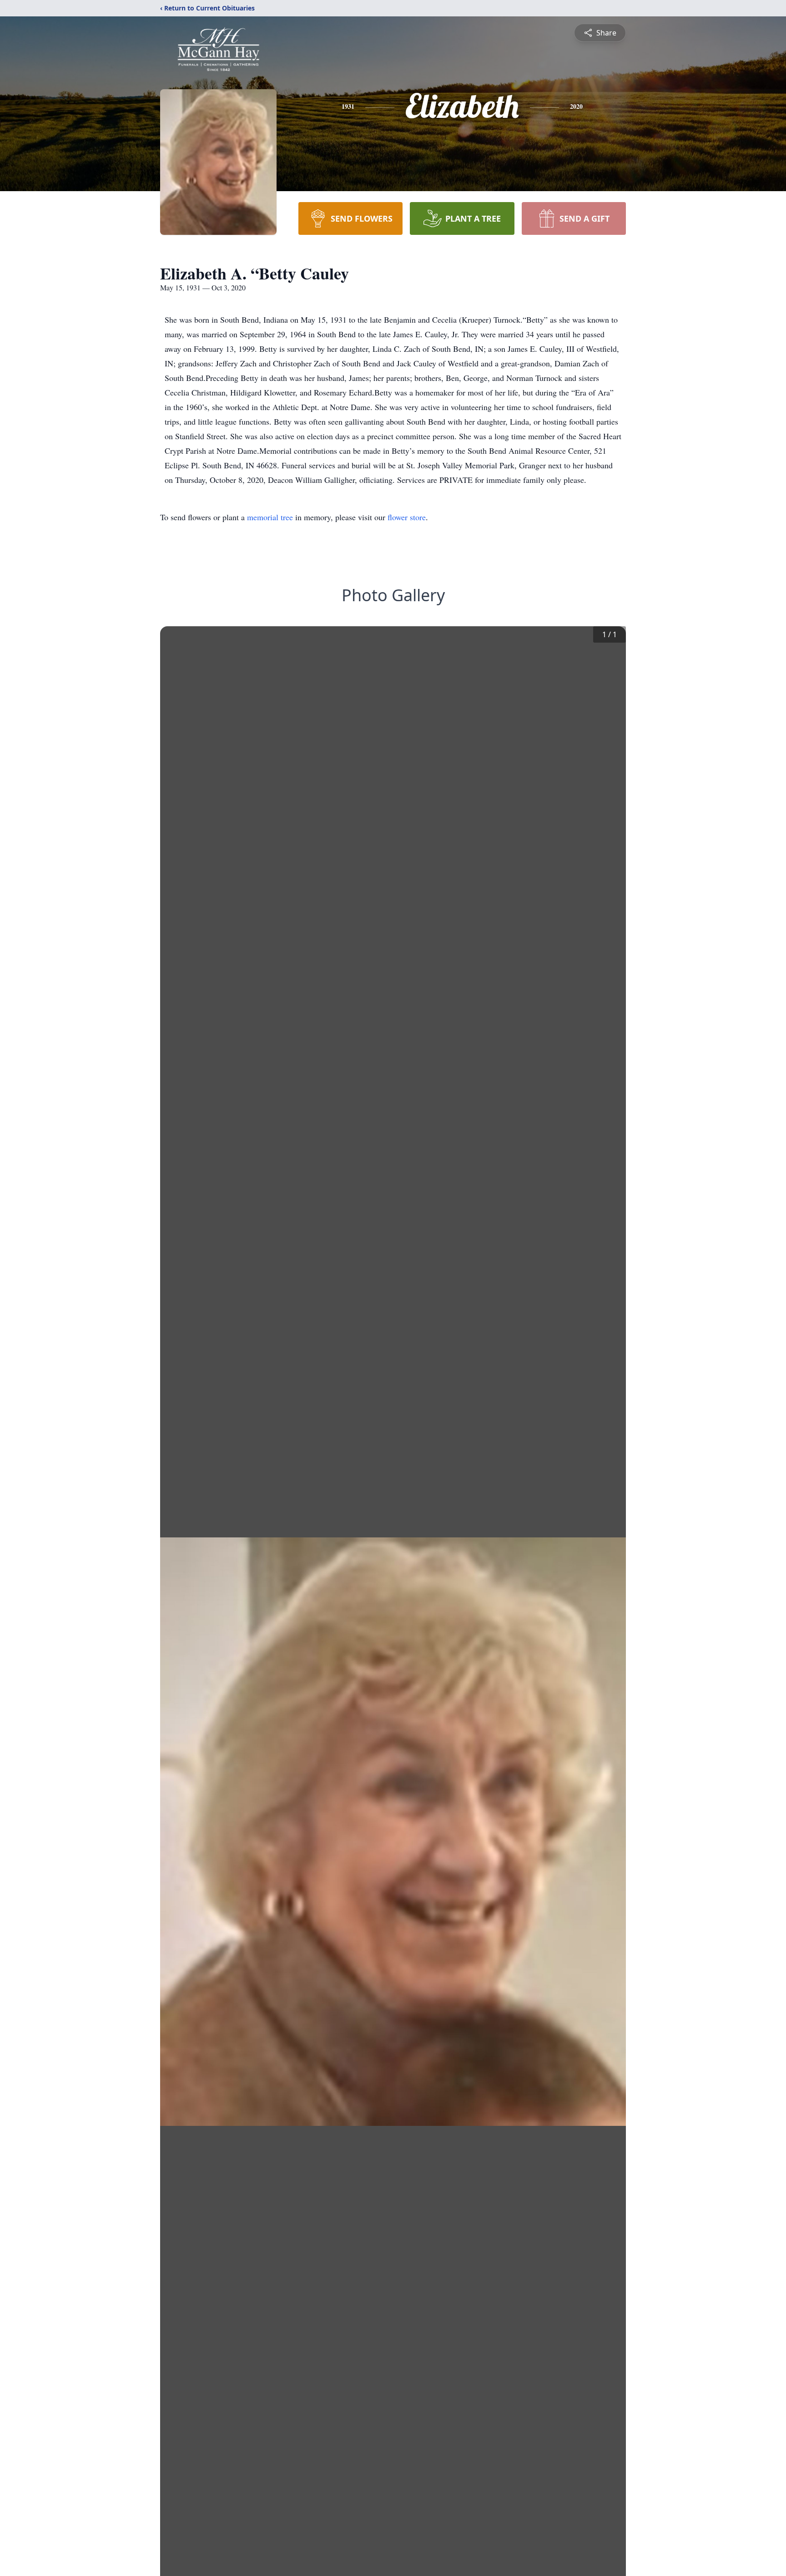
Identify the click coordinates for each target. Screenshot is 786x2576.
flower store (407, 517)
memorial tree (270, 517)
